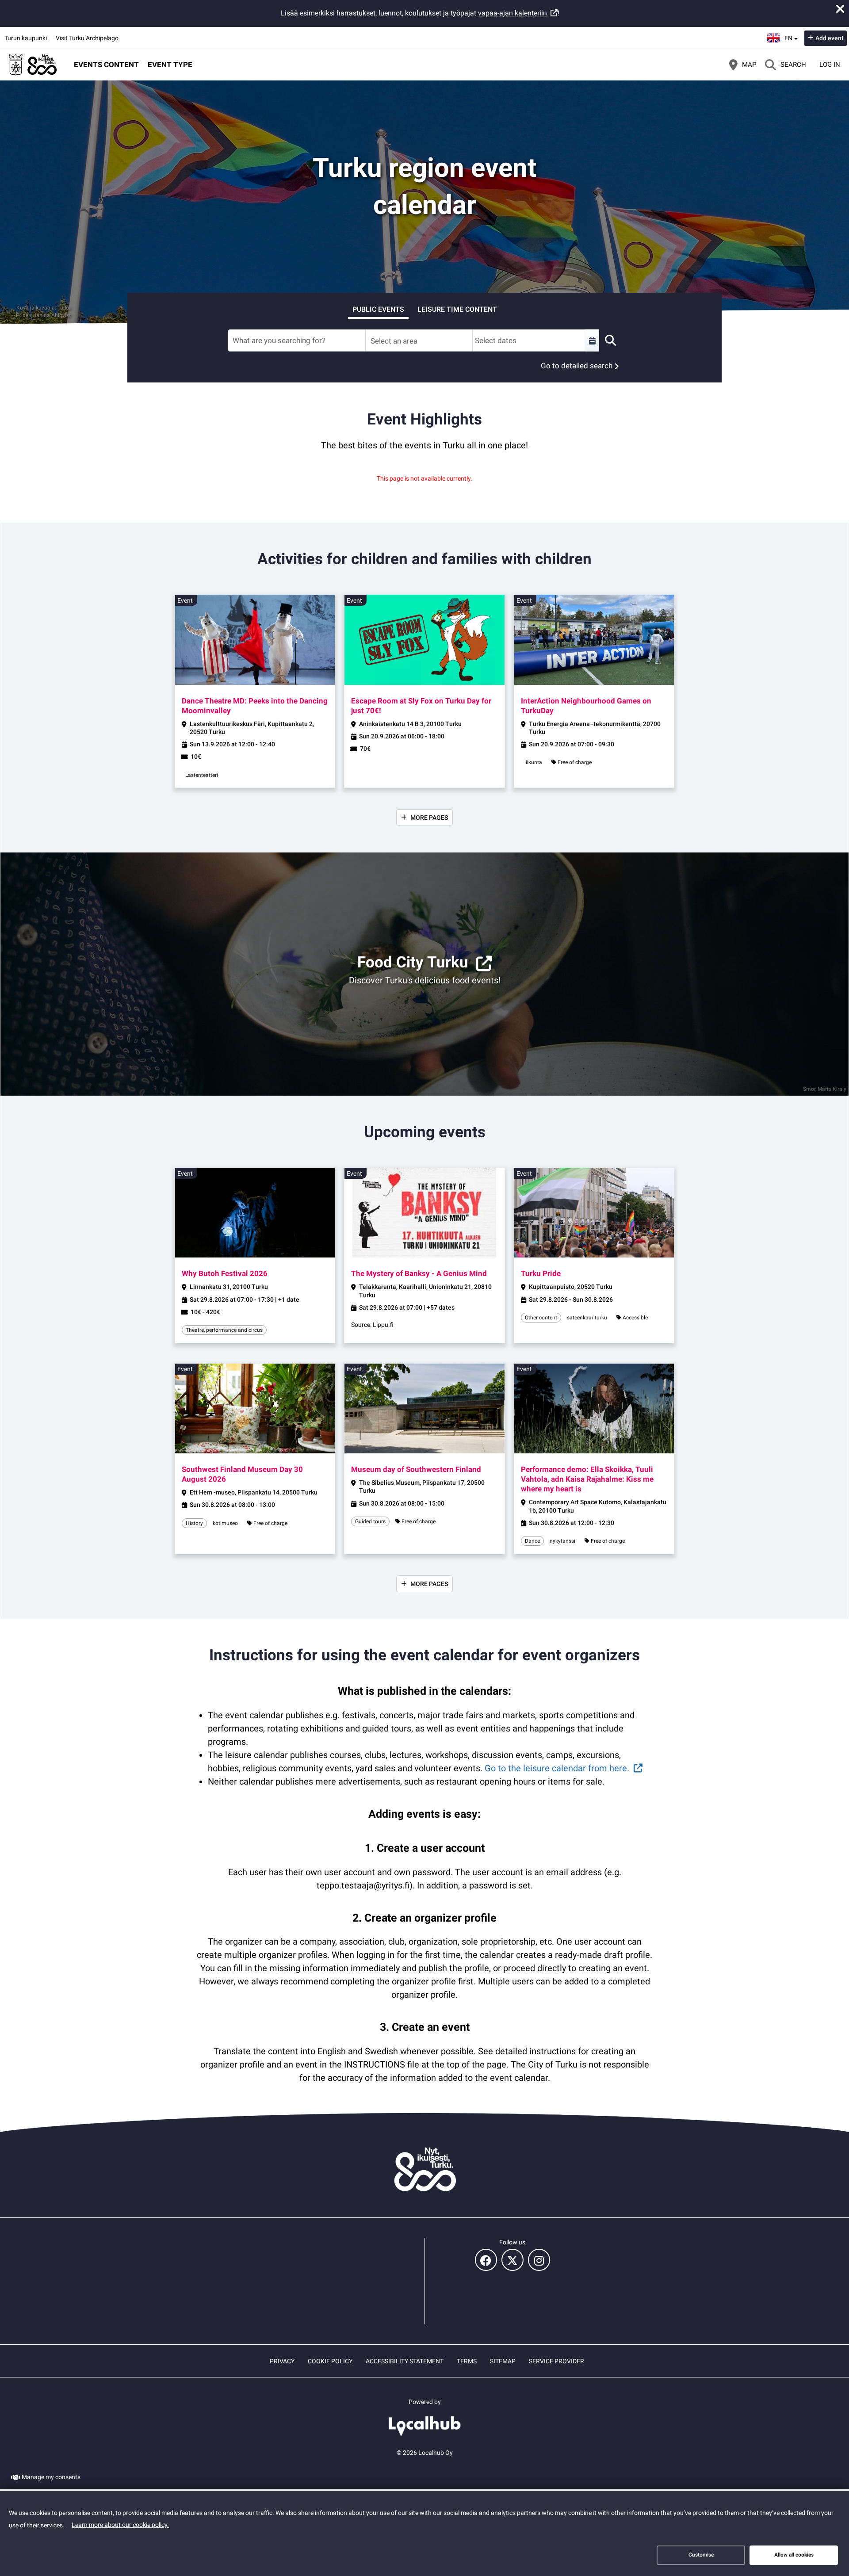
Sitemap (503, 2361)
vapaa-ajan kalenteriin (512, 13)
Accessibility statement (405, 2361)
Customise (701, 2555)
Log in (830, 65)
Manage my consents (51, 2477)
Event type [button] (170, 65)
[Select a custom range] (592, 340)
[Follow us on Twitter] (512, 2260)
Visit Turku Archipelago (87, 38)
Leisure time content (457, 309)
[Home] (33, 65)
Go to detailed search (577, 366)
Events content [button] (106, 65)
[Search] (610, 340)
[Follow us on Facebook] (486, 2260)
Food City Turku (413, 962)
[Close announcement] (840, 9)
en (791, 35)
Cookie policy (330, 2361)
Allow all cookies (794, 2555)
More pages (429, 818)
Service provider (556, 2361)
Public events (378, 309)
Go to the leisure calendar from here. (557, 1768)
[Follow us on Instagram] (539, 2260)
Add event (830, 38)
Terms (467, 2361)
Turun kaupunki (26, 38)
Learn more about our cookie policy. (120, 2525)
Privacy (282, 2361)
